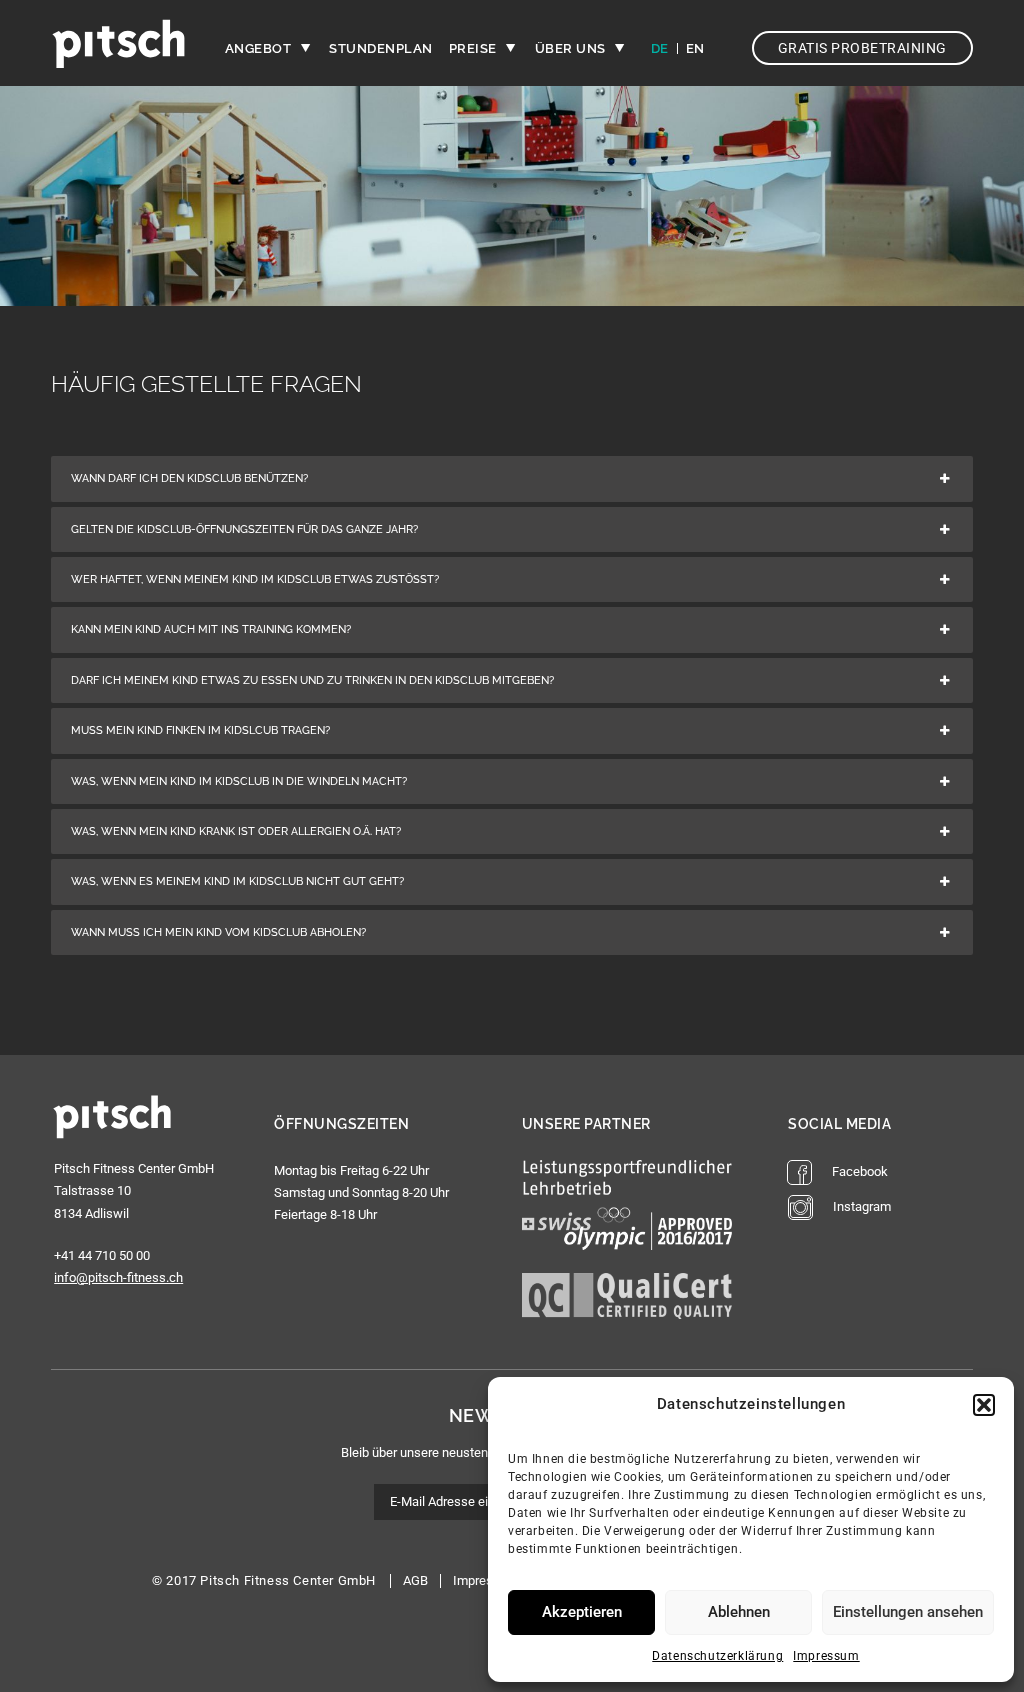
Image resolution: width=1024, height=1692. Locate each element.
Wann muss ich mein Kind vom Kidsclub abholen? (218, 932)
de (660, 49)
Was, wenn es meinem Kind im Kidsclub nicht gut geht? (237, 881)
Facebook (860, 1171)
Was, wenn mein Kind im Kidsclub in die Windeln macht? (239, 781)
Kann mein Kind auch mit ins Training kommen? (211, 629)
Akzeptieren (582, 1612)
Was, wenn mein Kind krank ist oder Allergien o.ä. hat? (236, 831)
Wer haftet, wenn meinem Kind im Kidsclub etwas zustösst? (255, 579)
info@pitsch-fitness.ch (118, 1277)
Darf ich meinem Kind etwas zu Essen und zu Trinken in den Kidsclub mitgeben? (312, 680)
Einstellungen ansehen (908, 1612)
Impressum (826, 1656)
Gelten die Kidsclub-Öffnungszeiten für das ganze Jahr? (244, 529)
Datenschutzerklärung (717, 1656)
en (695, 49)
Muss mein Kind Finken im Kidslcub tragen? (200, 730)
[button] (984, 1405)
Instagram (862, 1206)
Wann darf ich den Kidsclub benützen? (189, 478)
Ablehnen (739, 1612)
